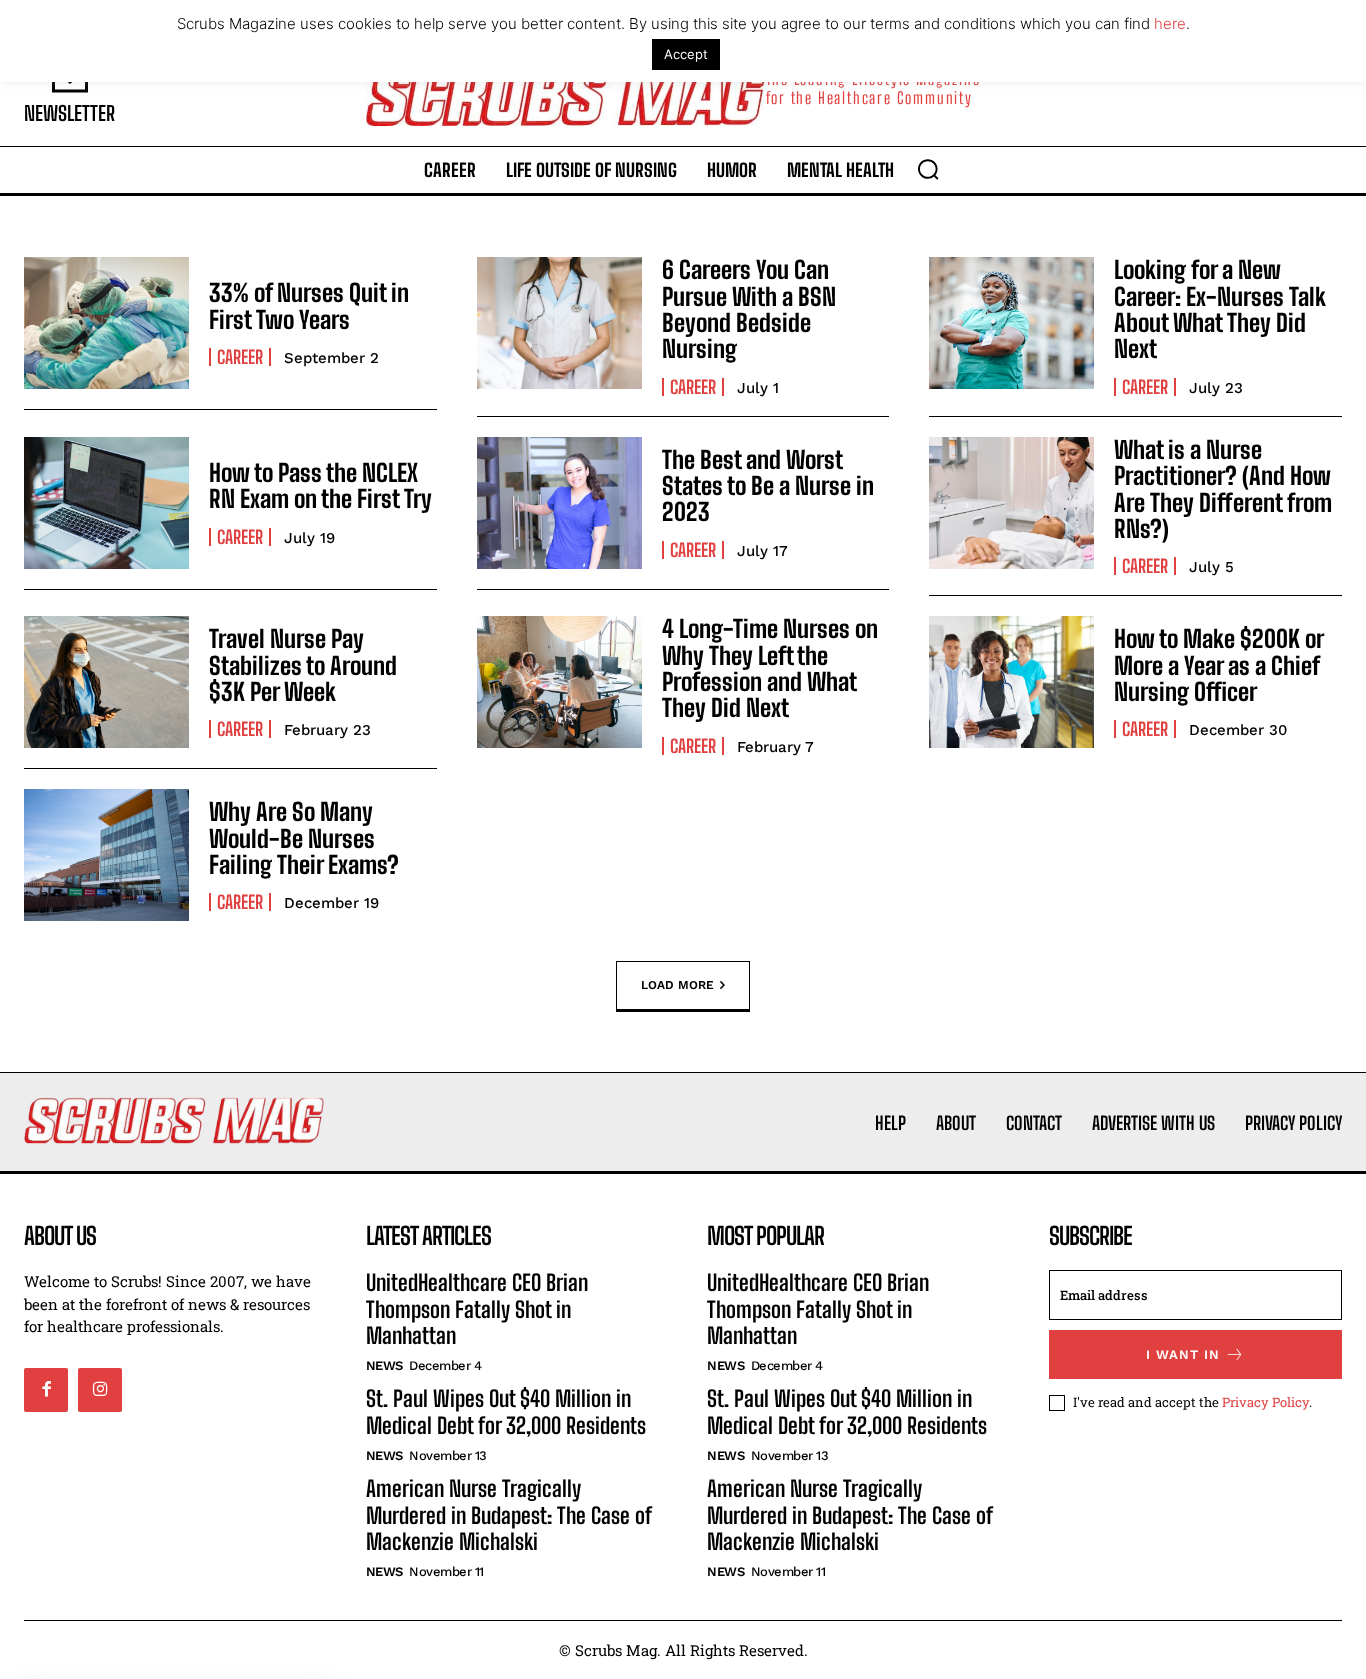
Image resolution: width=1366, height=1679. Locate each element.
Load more (677, 985)
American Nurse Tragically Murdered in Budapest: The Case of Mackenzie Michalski (508, 1515)
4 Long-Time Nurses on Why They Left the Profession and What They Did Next (770, 668)
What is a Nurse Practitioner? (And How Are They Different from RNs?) (1223, 489)
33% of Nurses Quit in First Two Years (309, 305)
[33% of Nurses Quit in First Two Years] (106, 323)
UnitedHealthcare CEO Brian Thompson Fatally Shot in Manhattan (477, 1309)
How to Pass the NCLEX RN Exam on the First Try (320, 485)
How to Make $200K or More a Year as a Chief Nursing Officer (1218, 665)
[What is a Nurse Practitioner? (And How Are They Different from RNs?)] (1011, 503)
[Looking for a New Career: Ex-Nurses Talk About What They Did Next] (1011, 323)
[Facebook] (46, 1390)
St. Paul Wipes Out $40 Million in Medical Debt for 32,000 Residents (506, 1411)
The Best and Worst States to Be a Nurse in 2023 (768, 486)
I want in (1183, 1354)
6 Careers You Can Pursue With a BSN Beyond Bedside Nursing (749, 309)
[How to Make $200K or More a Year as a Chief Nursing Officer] (1011, 682)
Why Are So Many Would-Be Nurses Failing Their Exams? (304, 838)
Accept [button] (686, 54)
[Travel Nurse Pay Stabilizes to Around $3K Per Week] (106, 682)
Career (240, 357)
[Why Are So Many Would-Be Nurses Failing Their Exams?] (106, 855)
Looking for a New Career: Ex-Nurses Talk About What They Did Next (1220, 309)
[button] (928, 169)
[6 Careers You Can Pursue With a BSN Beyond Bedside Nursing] (559, 323)
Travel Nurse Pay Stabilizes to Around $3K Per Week (303, 665)
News (384, 1365)
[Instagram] (100, 1390)
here (1170, 23)
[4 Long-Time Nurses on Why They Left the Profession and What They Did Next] (559, 682)
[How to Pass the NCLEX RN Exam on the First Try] (106, 503)
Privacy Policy (1265, 1402)
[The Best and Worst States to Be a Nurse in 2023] (559, 503)
